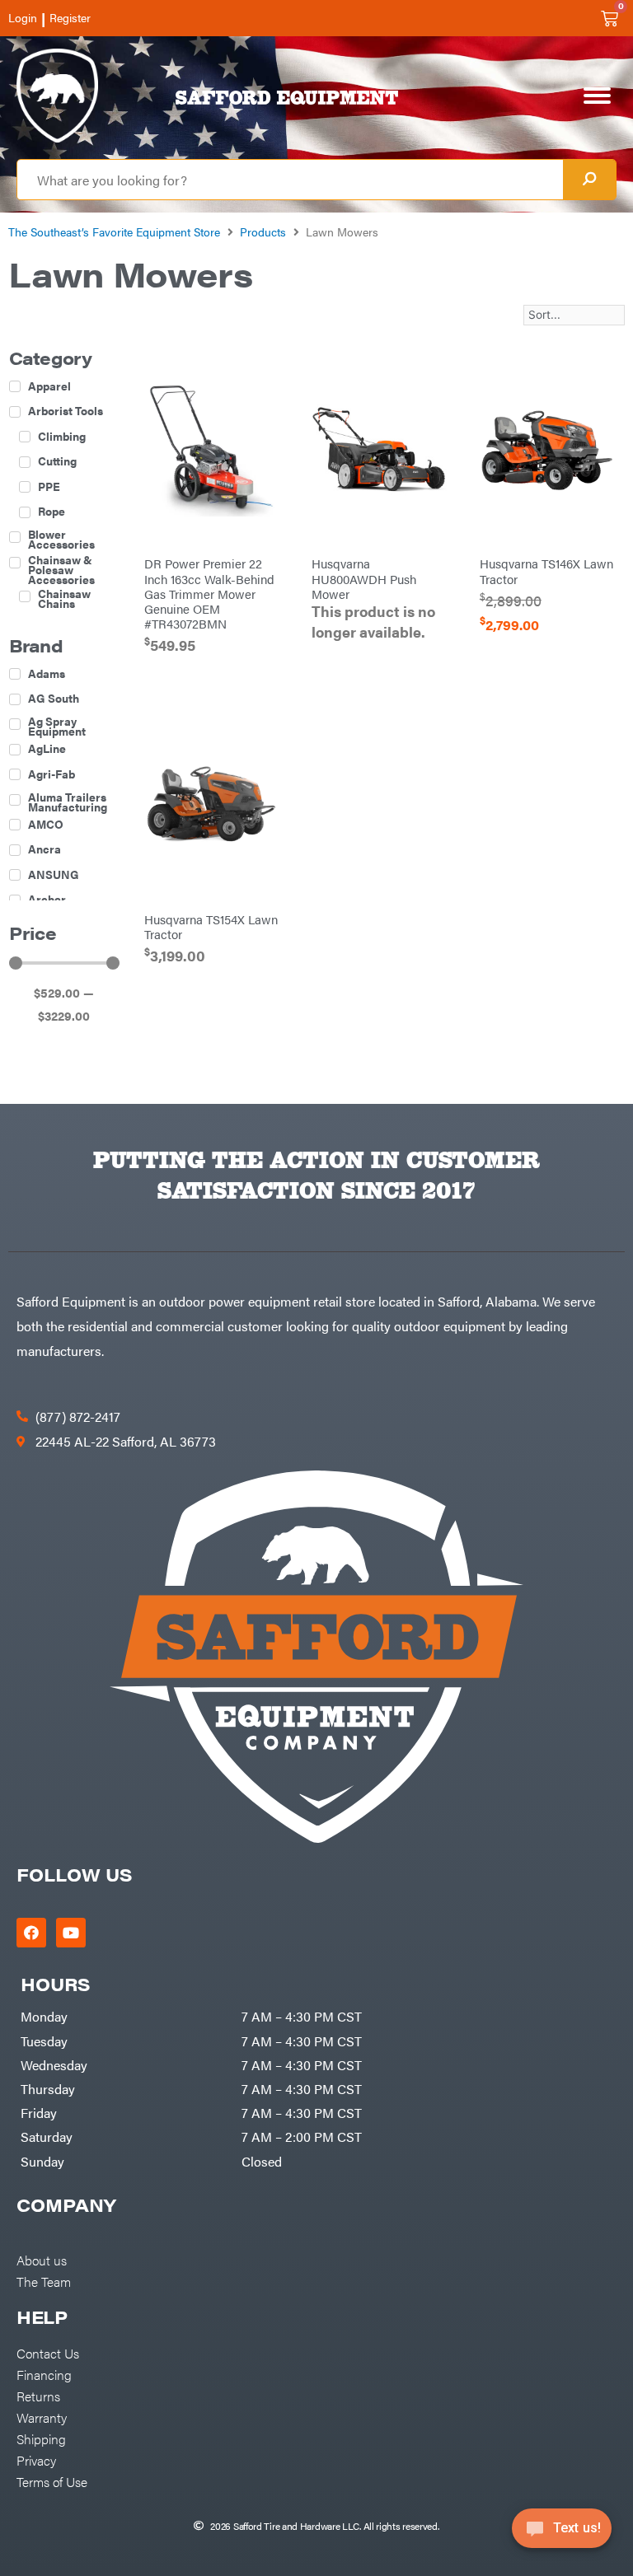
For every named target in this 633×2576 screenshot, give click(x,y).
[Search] (589, 180)
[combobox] (290, 180)
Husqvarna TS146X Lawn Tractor (546, 570)
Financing (44, 2374)
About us (42, 2260)
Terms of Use (52, 2481)
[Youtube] (71, 1933)
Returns (38, 2396)
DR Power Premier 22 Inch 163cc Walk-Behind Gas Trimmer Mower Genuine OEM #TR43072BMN (209, 593)
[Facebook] (31, 1933)
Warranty (42, 2417)
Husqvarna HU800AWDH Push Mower (364, 578)
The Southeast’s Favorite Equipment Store (114, 231)
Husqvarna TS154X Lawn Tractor (211, 926)
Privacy (36, 2460)
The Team (44, 2281)
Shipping (41, 2438)
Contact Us (48, 2353)
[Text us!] (562, 2533)
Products (263, 231)
